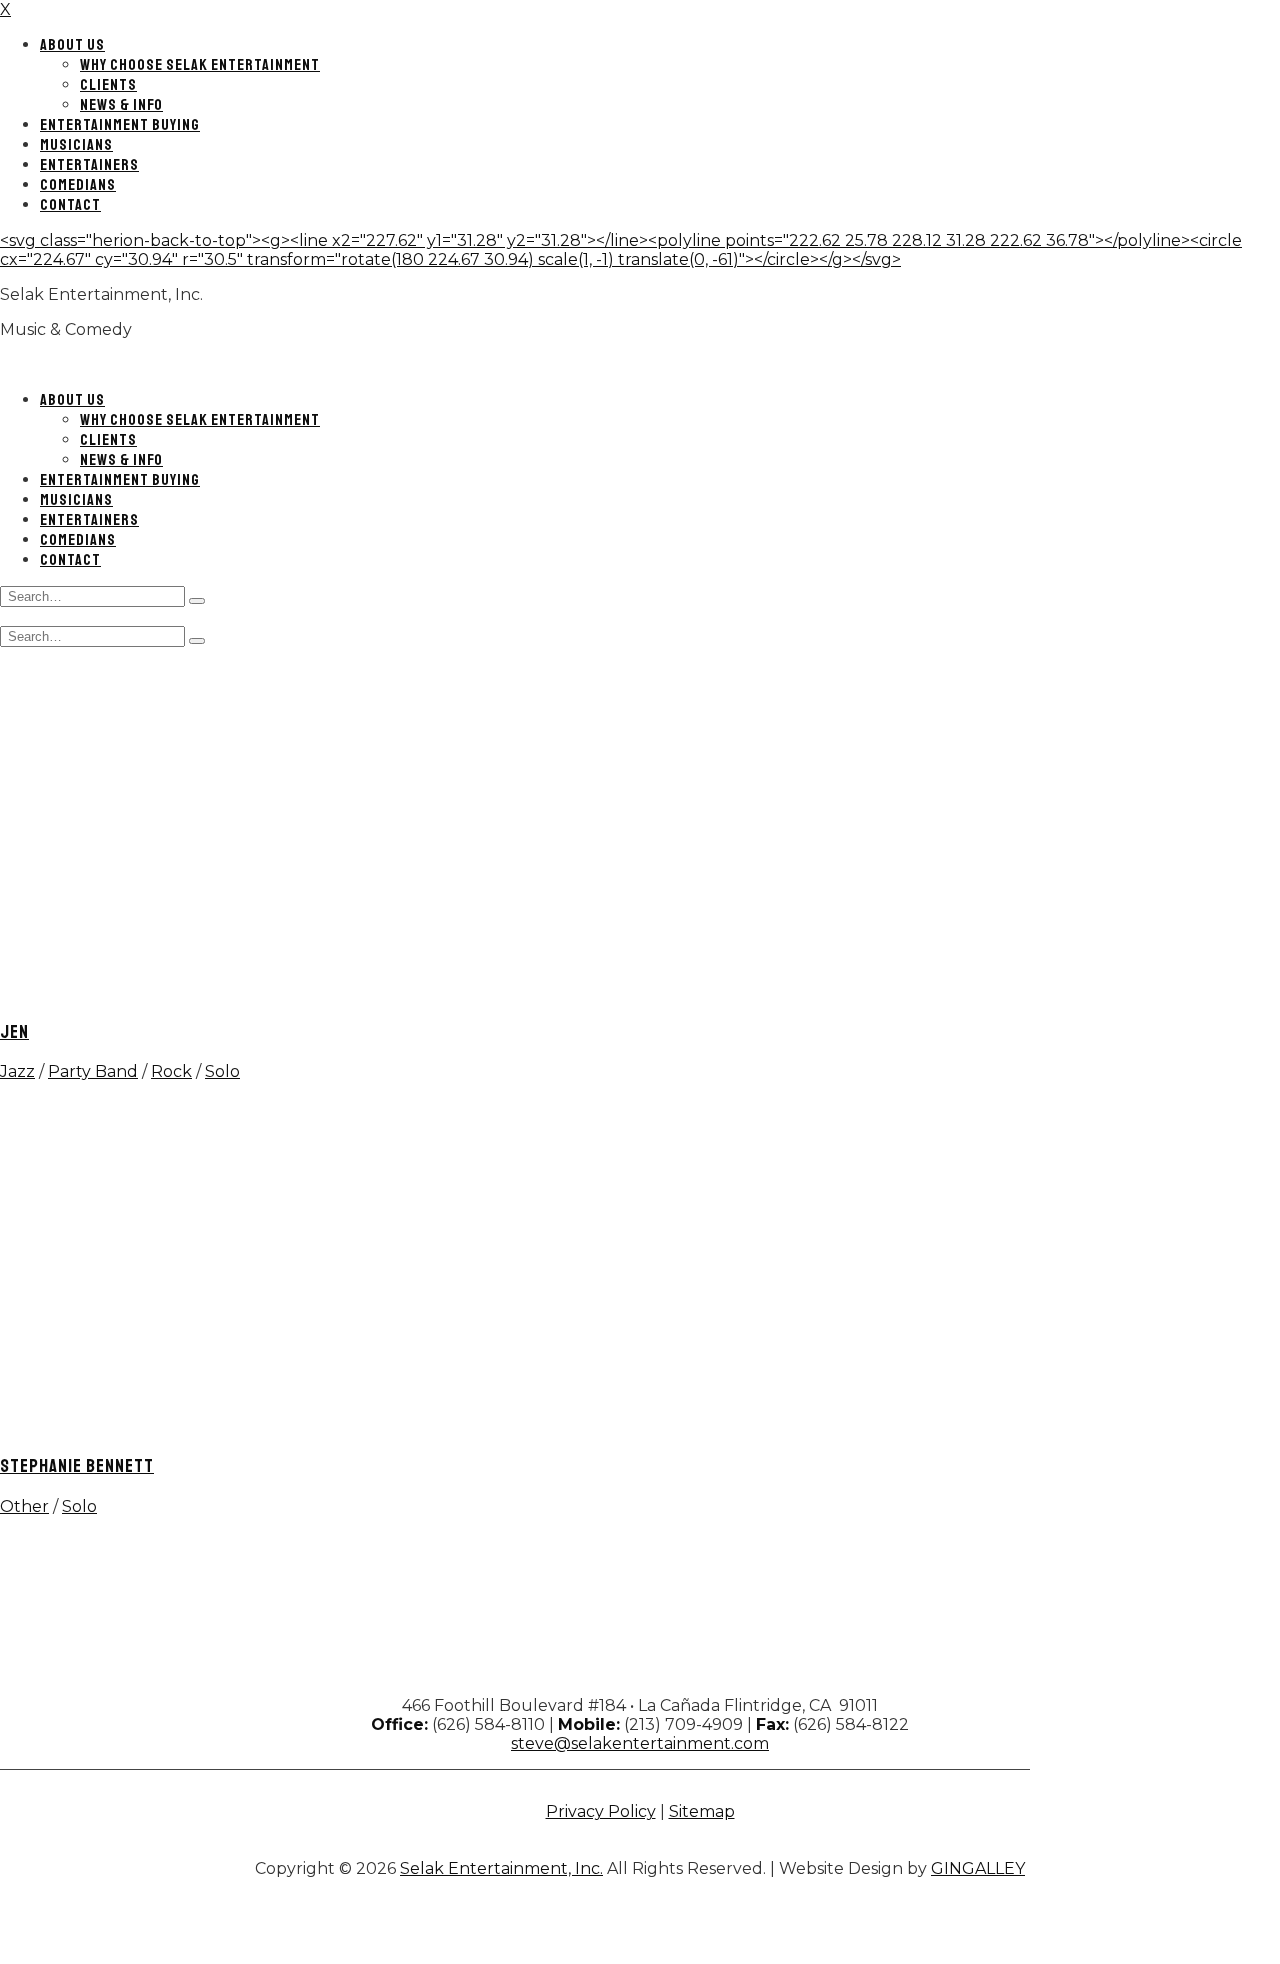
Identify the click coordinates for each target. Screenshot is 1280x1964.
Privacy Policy (601, 1811)
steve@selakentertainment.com (640, 1743)
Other (24, 1506)
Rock (171, 1071)
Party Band (93, 1071)
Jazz (17, 1071)
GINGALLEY (978, 1868)
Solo (222, 1071)
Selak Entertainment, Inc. (501, 1868)
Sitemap (702, 1811)
